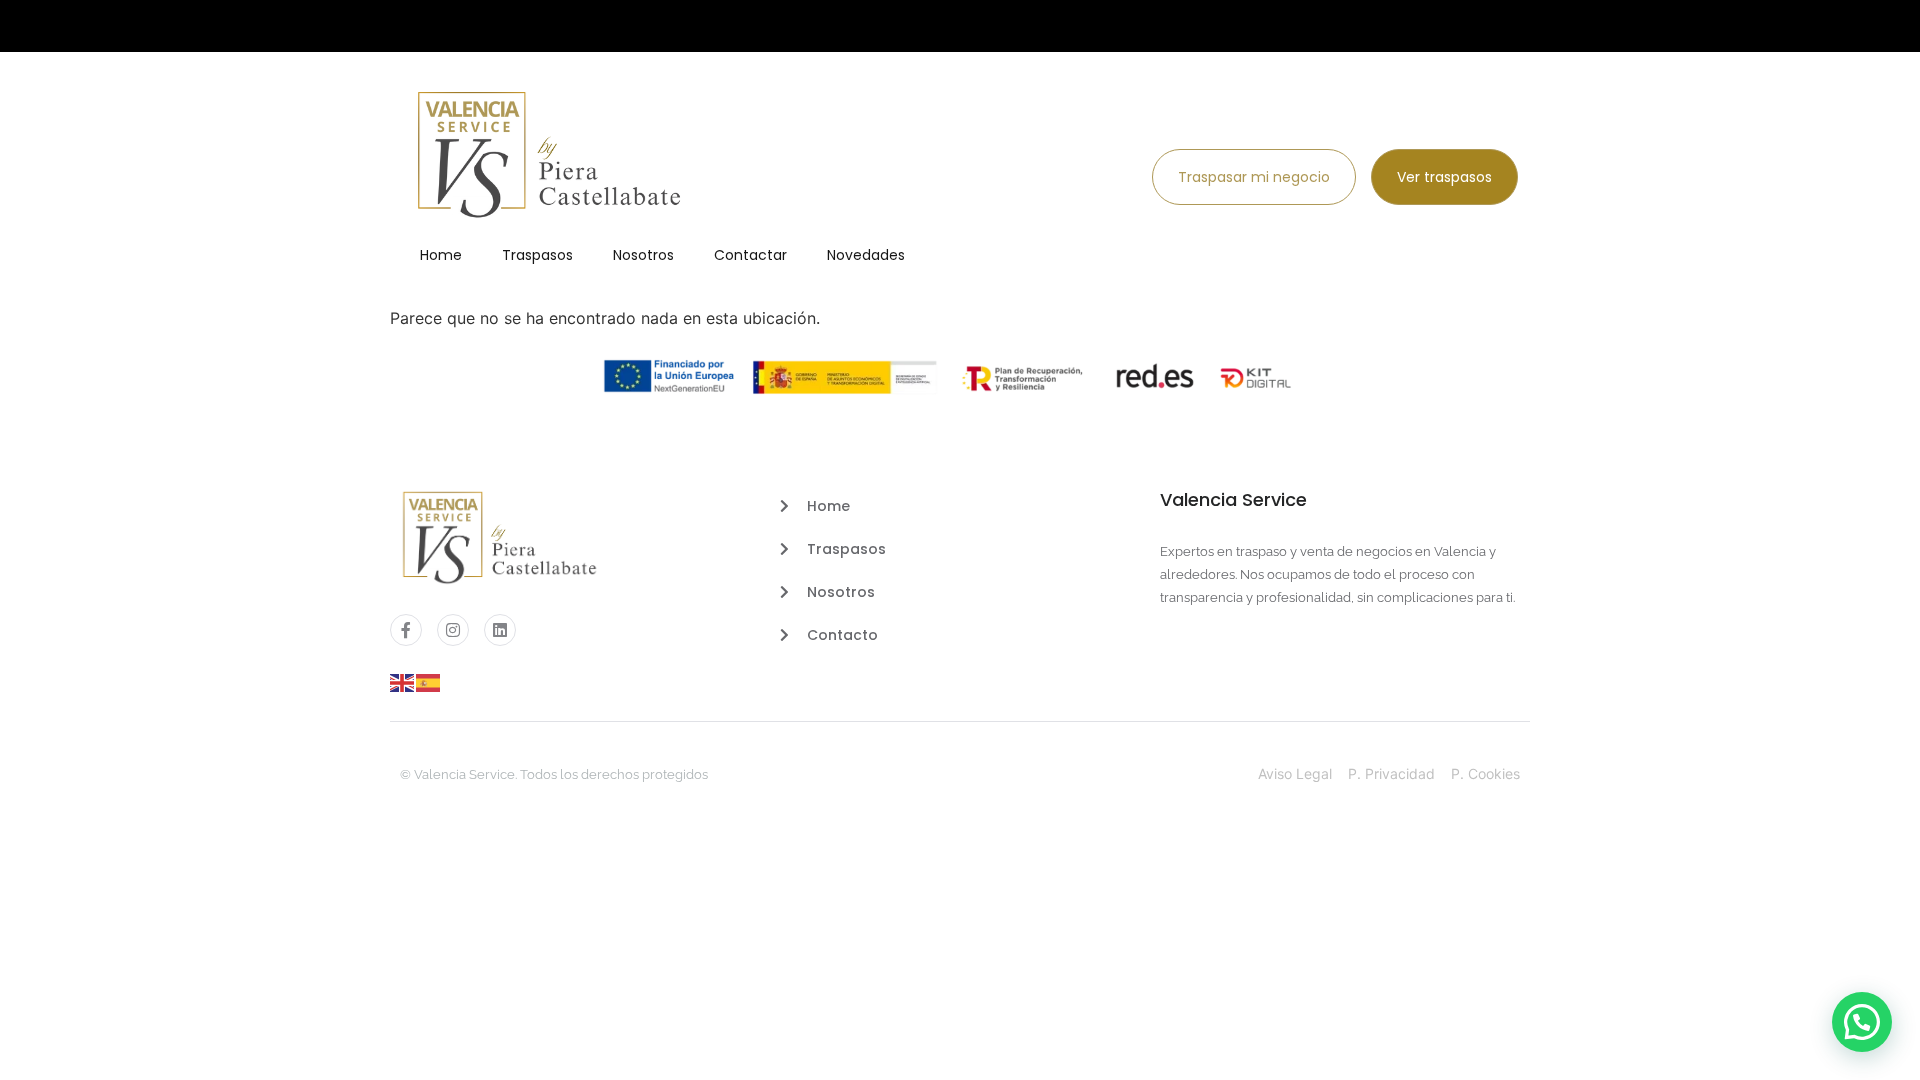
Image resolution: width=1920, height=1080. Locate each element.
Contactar (750, 255)
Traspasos (537, 255)
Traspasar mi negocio (1254, 177)
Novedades (866, 255)
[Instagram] (453, 630)
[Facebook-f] (406, 630)
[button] (1862, 1022)
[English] (403, 681)
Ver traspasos (1444, 177)
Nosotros (643, 255)
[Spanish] (429, 681)
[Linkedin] (500, 630)
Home (441, 255)
